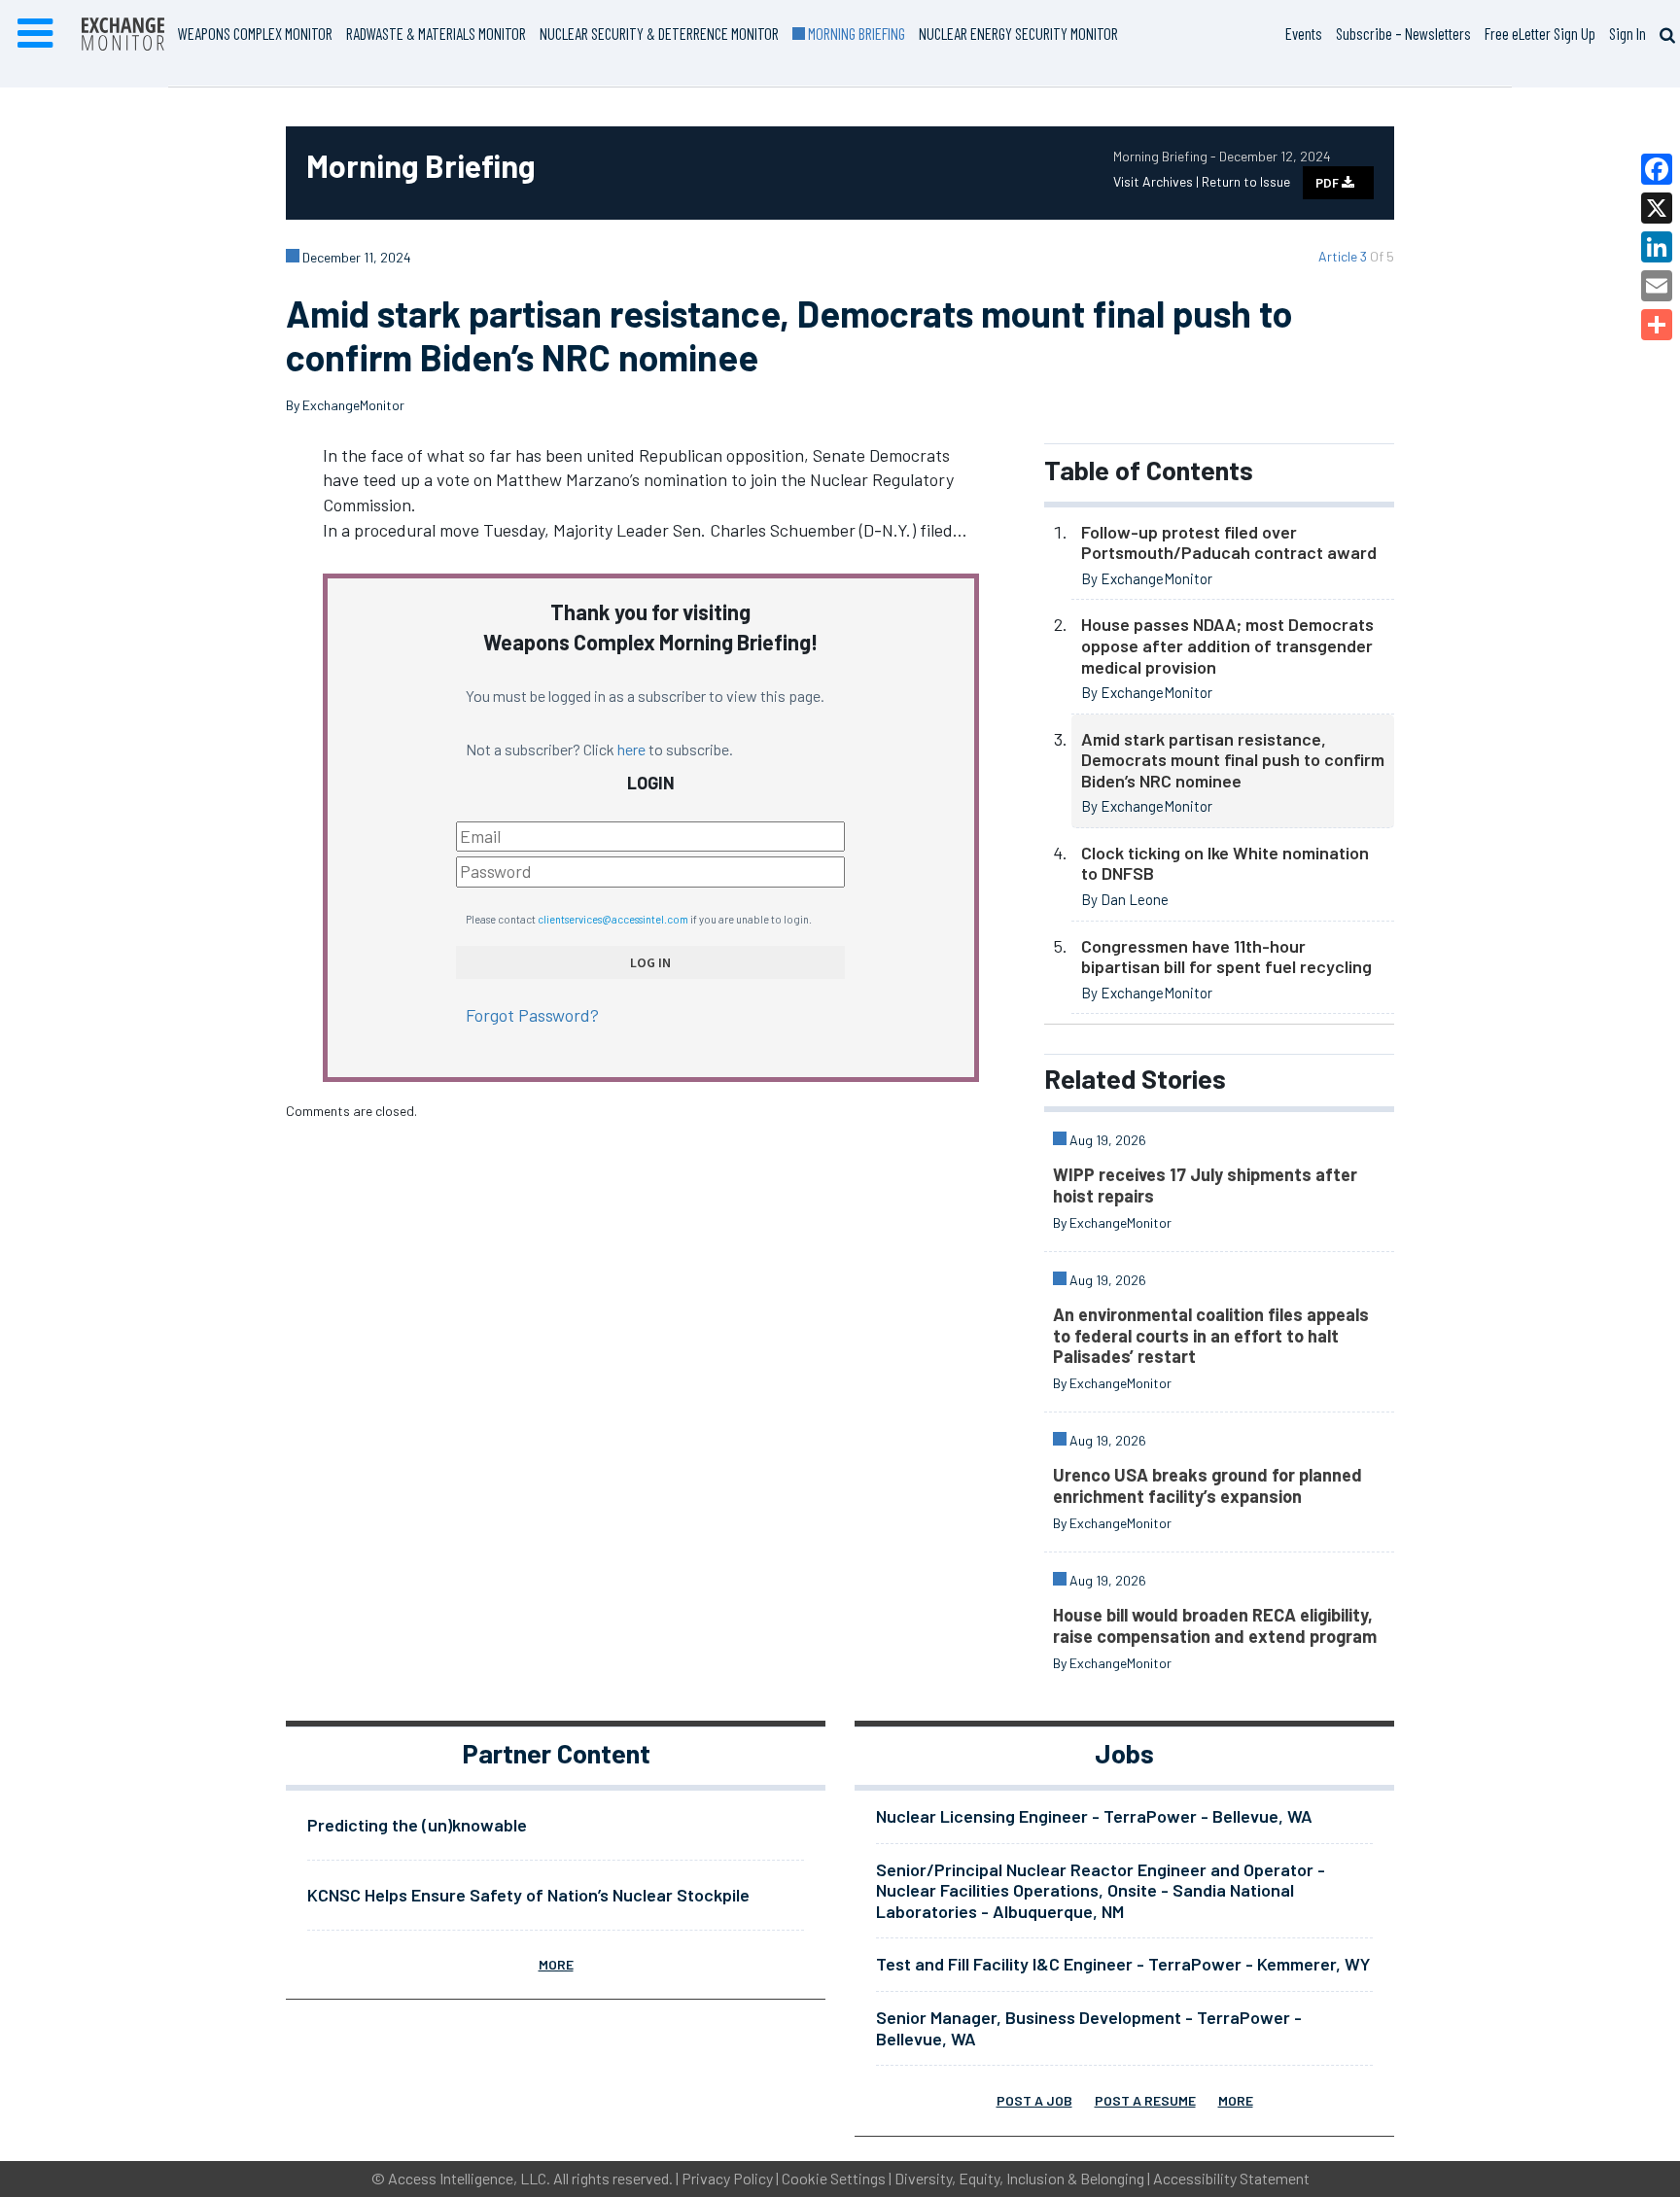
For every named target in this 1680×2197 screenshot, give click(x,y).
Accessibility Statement (1231, 2178)
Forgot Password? (532, 1015)
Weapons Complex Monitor (255, 33)
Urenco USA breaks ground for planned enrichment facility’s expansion (1207, 1485)
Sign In (1627, 33)
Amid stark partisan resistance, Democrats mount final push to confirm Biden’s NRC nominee (1233, 760)
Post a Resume (1145, 2100)
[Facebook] (1657, 169)
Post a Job (1034, 2100)
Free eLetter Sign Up (1540, 33)
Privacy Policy (727, 2178)
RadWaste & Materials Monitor (436, 33)
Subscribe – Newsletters (1403, 33)
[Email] (1657, 286)
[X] (1657, 208)
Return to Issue (1246, 181)
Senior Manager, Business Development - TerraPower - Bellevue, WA (1089, 2028)
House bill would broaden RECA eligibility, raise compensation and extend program (1215, 1625)
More (556, 1964)
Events (1304, 33)
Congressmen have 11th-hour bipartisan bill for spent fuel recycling (1226, 957)
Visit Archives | (1157, 181)
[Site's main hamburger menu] (35, 34)
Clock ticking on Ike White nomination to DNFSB (1225, 863)
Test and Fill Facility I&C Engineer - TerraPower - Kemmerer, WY (1123, 1964)
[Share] (1657, 325)
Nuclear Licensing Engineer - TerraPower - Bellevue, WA (1094, 1816)
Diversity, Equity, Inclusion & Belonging (1019, 2178)
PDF (1329, 183)
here (631, 749)
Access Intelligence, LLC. (469, 2178)
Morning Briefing (855, 33)
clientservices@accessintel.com (613, 919)
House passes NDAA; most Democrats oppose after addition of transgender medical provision (1227, 645)
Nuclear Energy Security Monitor (1018, 33)
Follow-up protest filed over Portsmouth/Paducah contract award (1229, 542)
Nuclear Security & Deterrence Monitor (659, 33)
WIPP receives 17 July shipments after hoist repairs (1205, 1185)
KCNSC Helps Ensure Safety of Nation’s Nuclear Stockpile (528, 1895)
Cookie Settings (834, 2178)
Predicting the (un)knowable (417, 1825)
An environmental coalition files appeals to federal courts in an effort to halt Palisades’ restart (1211, 1335)
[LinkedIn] (1657, 247)
